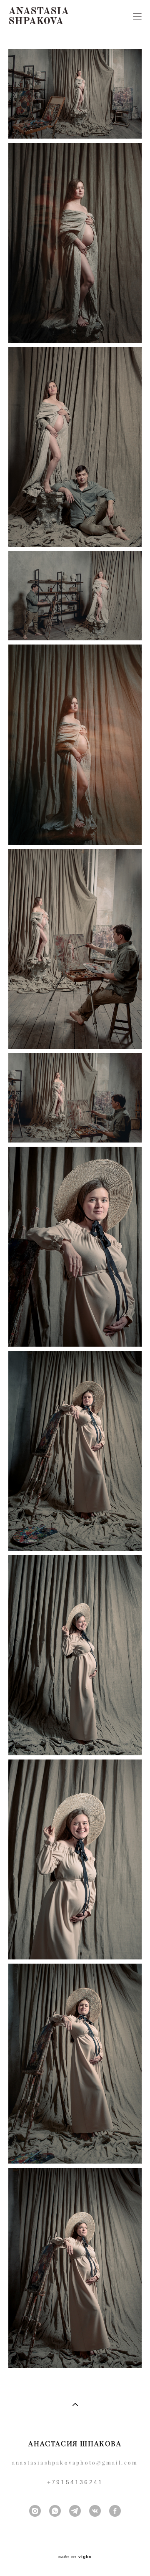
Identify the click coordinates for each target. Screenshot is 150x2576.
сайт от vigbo (75, 2557)
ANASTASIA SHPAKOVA (39, 16)
